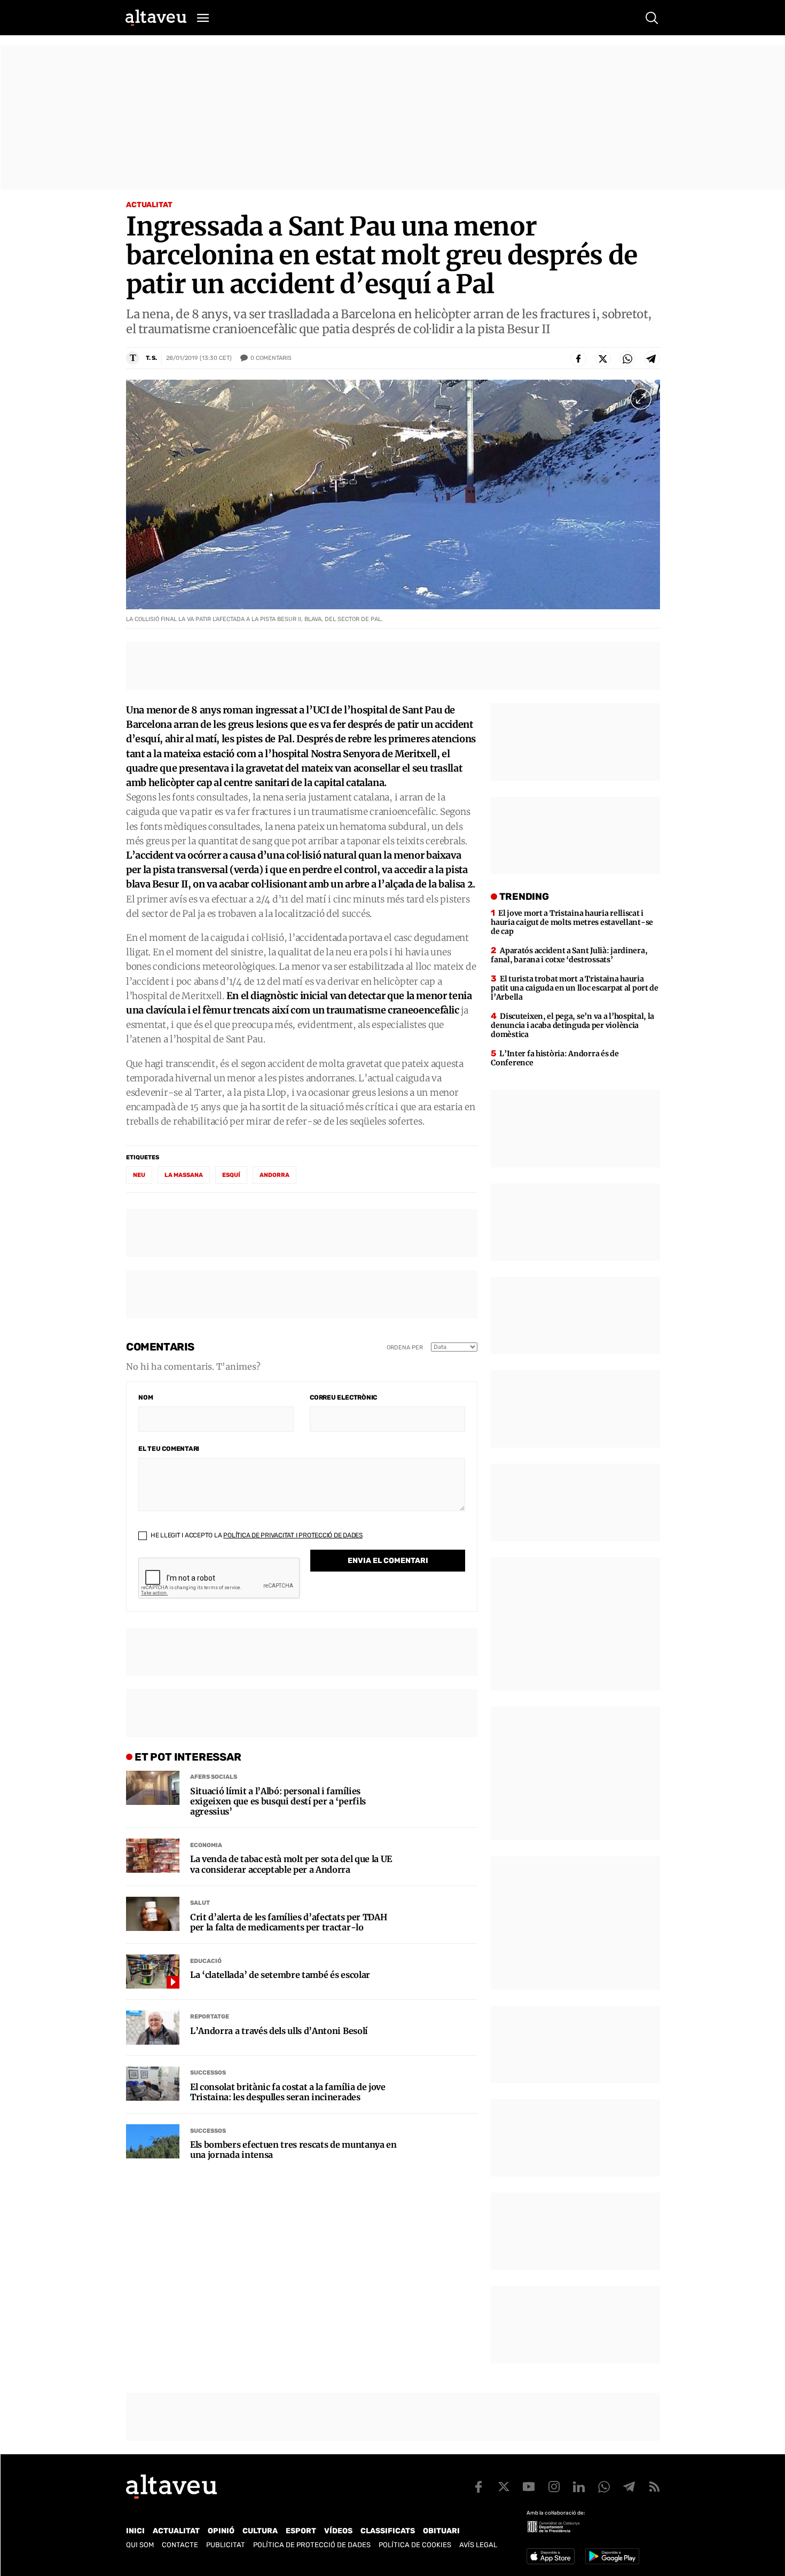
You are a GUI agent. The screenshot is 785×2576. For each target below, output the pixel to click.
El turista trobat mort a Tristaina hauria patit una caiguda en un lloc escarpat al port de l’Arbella (575, 988)
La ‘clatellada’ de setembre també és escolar (280, 1975)
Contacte (180, 2545)
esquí (231, 1175)
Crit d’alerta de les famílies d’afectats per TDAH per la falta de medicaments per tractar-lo (288, 1922)
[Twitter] (603, 359)
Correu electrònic (343, 1397)
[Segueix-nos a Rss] (654, 2487)
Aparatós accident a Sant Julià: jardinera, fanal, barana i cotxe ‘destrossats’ (569, 955)
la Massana (184, 1175)
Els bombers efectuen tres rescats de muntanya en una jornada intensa (293, 2150)
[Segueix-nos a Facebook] (478, 2487)
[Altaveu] (156, 18)
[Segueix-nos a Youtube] (529, 2487)
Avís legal (478, 2545)
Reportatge (210, 2017)
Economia (206, 1845)
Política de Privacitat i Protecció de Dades (293, 1535)
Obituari (441, 2531)
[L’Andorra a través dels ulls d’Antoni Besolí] (153, 2028)
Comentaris (271, 358)
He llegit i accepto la (256, 1535)
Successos (208, 2073)
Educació (206, 1961)
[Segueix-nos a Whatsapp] (604, 2487)
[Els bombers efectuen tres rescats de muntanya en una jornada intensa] (153, 2141)
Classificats (388, 2531)
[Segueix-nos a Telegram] (629, 2487)
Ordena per (405, 1348)
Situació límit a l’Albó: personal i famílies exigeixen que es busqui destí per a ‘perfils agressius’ (278, 1801)
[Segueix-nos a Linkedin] (579, 2487)
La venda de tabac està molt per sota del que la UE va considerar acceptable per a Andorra (291, 1864)
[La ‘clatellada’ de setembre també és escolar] (153, 1972)
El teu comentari (169, 1449)
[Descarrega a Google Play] (612, 2556)
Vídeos (338, 2531)
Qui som (140, 2545)
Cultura (260, 2531)
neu (139, 1175)
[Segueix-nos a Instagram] (554, 2487)
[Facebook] (578, 359)
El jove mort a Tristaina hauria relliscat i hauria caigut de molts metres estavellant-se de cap (572, 922)
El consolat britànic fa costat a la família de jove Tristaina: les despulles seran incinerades (288, 2092)
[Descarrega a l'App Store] (551, 2556)
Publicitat (226, 2545)
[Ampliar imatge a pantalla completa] (641, 399)
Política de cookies (415, 2545)
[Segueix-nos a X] (504, 2487)
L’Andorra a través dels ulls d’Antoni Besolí (279, 2031)
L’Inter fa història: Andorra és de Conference (555, 1058)
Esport (301, 2531)
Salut (200, 1903)
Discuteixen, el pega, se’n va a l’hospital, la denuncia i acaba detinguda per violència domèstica (572, 1025)
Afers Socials (214, 1777)
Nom (146, 1397)
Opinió (221, 2531)
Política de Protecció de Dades (312, 2545)
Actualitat (149, 205)
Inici (135, 2531)
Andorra (274, 1175)
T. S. (151, 358)
